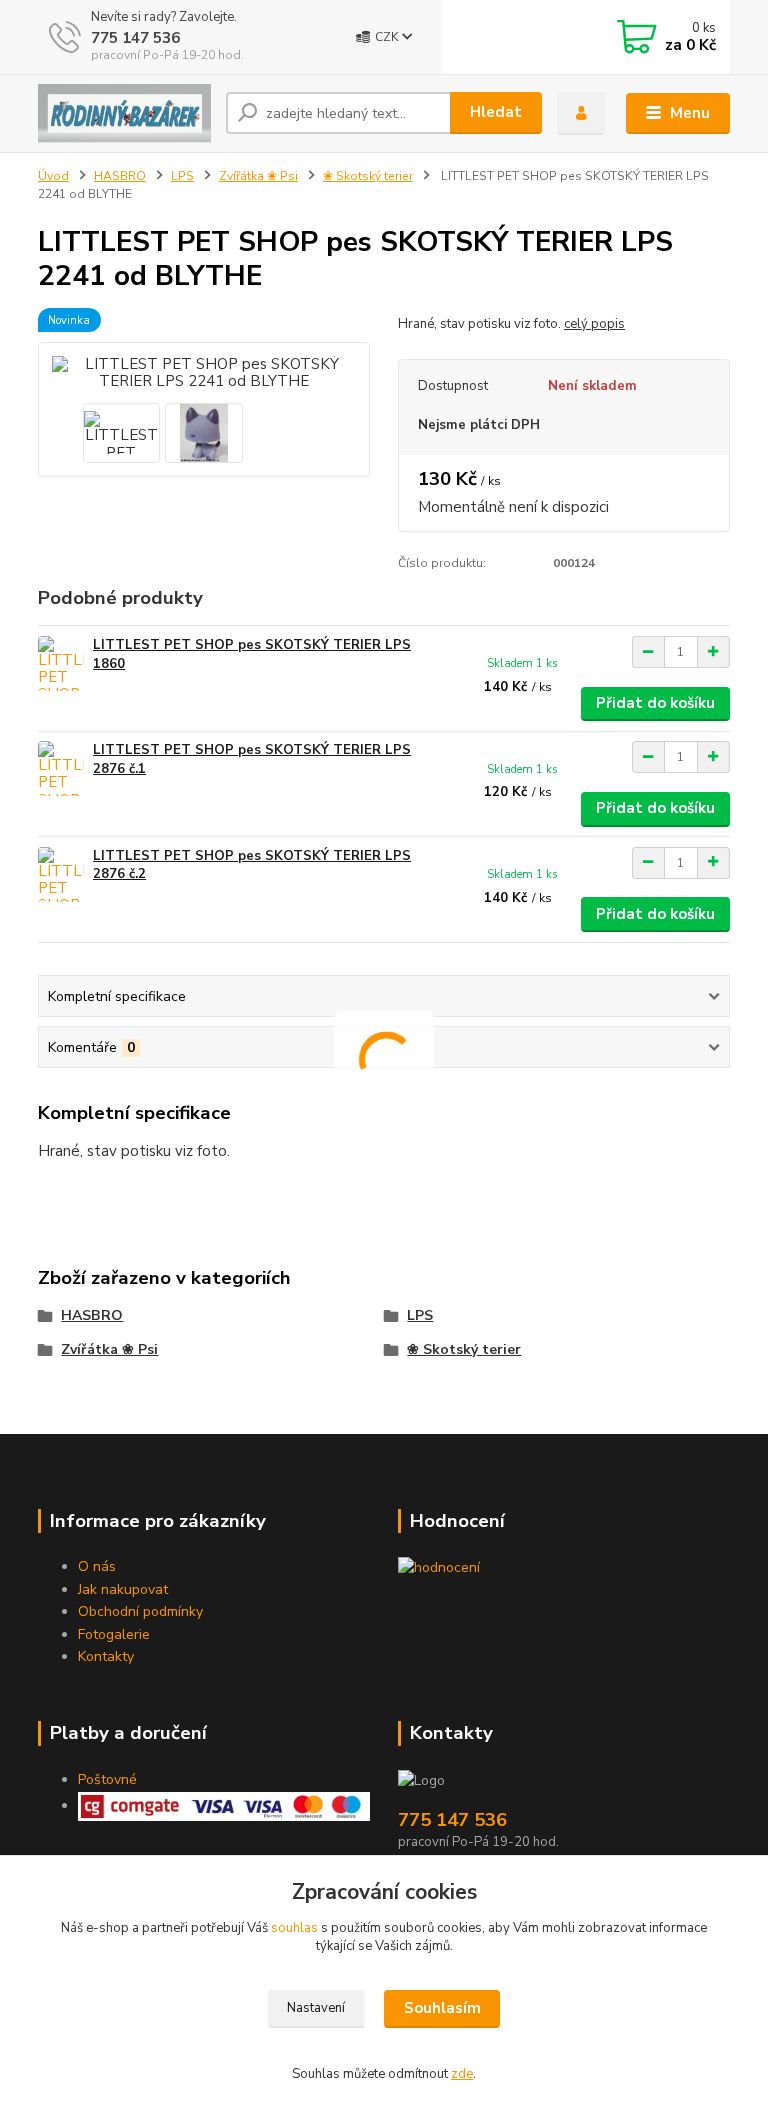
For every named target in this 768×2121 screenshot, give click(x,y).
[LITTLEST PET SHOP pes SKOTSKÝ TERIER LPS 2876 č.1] (61, 768)
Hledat (496, 112)
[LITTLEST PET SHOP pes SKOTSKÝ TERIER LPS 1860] (61, 663)
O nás (97, 1566)
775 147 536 (135, 38)
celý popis (594, 324)
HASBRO (120, 176)
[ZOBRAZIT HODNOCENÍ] (439, 1566)
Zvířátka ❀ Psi (258, 176)
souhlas (294, 1928)
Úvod (53, 176)
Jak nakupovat (123, 1589)
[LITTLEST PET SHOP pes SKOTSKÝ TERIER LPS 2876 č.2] (61, 874)
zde (462, 2074)
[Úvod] (124, 113)
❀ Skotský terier (368, 176)
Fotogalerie (114, 1634)
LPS (182, 176)
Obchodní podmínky (140, 1611)
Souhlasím (442, 2008)
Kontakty (106, 1656)
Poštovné (107, 1779)
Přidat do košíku (655, 703)
